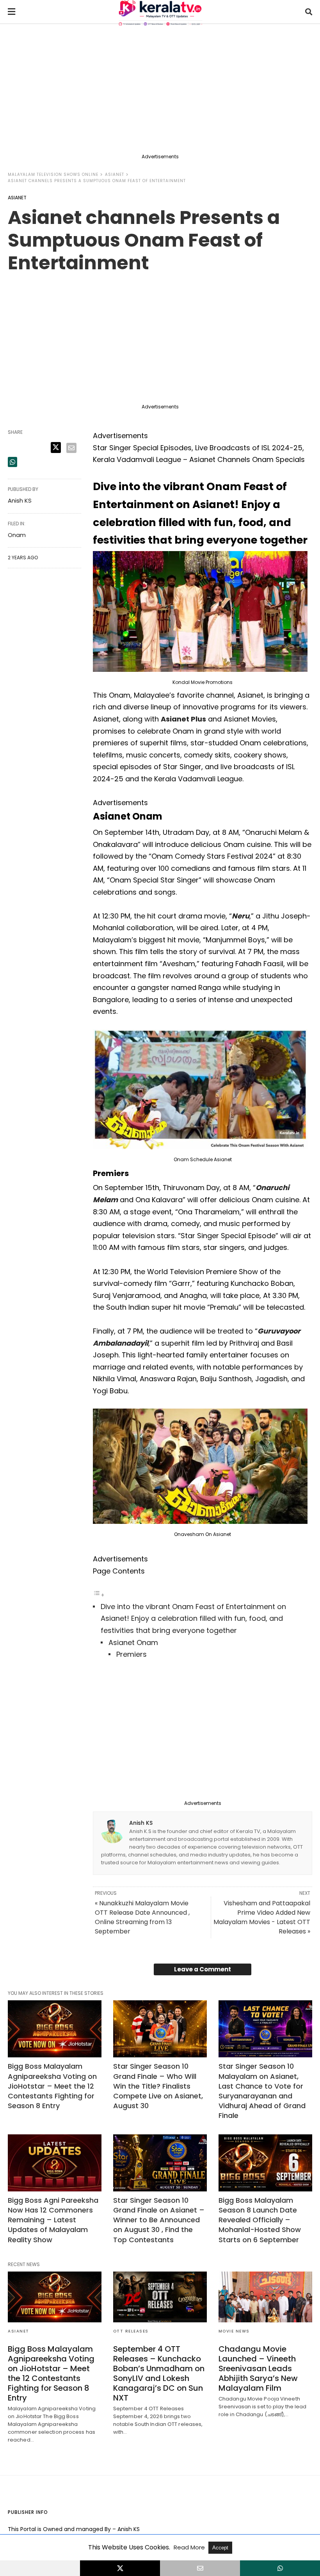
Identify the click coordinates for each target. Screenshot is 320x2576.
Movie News (234, 2331)
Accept (220, 2548)
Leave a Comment (203, 1969)
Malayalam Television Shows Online (53, 175)
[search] (309, 12)
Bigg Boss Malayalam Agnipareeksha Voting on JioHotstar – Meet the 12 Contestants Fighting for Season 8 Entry (52, 2086)
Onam (17, 535)
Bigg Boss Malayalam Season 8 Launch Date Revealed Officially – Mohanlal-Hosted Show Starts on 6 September (260, 2220)
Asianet (115, 175)
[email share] (71, 448)
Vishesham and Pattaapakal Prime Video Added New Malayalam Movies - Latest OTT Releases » (262, 1917)
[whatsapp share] (12, 462)
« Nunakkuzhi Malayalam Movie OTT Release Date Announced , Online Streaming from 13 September (142, 1917)
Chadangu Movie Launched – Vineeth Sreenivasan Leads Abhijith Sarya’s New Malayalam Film (258, 2368)
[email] (200, 2568)
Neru (241, 916)
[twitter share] (56, 448)
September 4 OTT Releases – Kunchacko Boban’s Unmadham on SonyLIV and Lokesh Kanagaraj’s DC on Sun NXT (159, 2373)
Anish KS (141, 1823)
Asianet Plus (183, 719)
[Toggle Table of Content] (99, 1594)
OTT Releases (131, 2331)
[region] (160, 91)
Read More (190, 2547)
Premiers (132, 1654)
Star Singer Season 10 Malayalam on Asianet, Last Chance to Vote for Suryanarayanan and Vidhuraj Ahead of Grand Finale (262, 2091)
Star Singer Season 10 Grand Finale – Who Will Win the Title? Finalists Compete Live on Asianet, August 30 (158, 2086)
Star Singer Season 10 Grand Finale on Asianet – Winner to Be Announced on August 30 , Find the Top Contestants (159, 2220)
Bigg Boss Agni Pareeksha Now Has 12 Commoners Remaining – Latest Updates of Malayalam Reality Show (53, 2220)
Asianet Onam (133, 1642)
